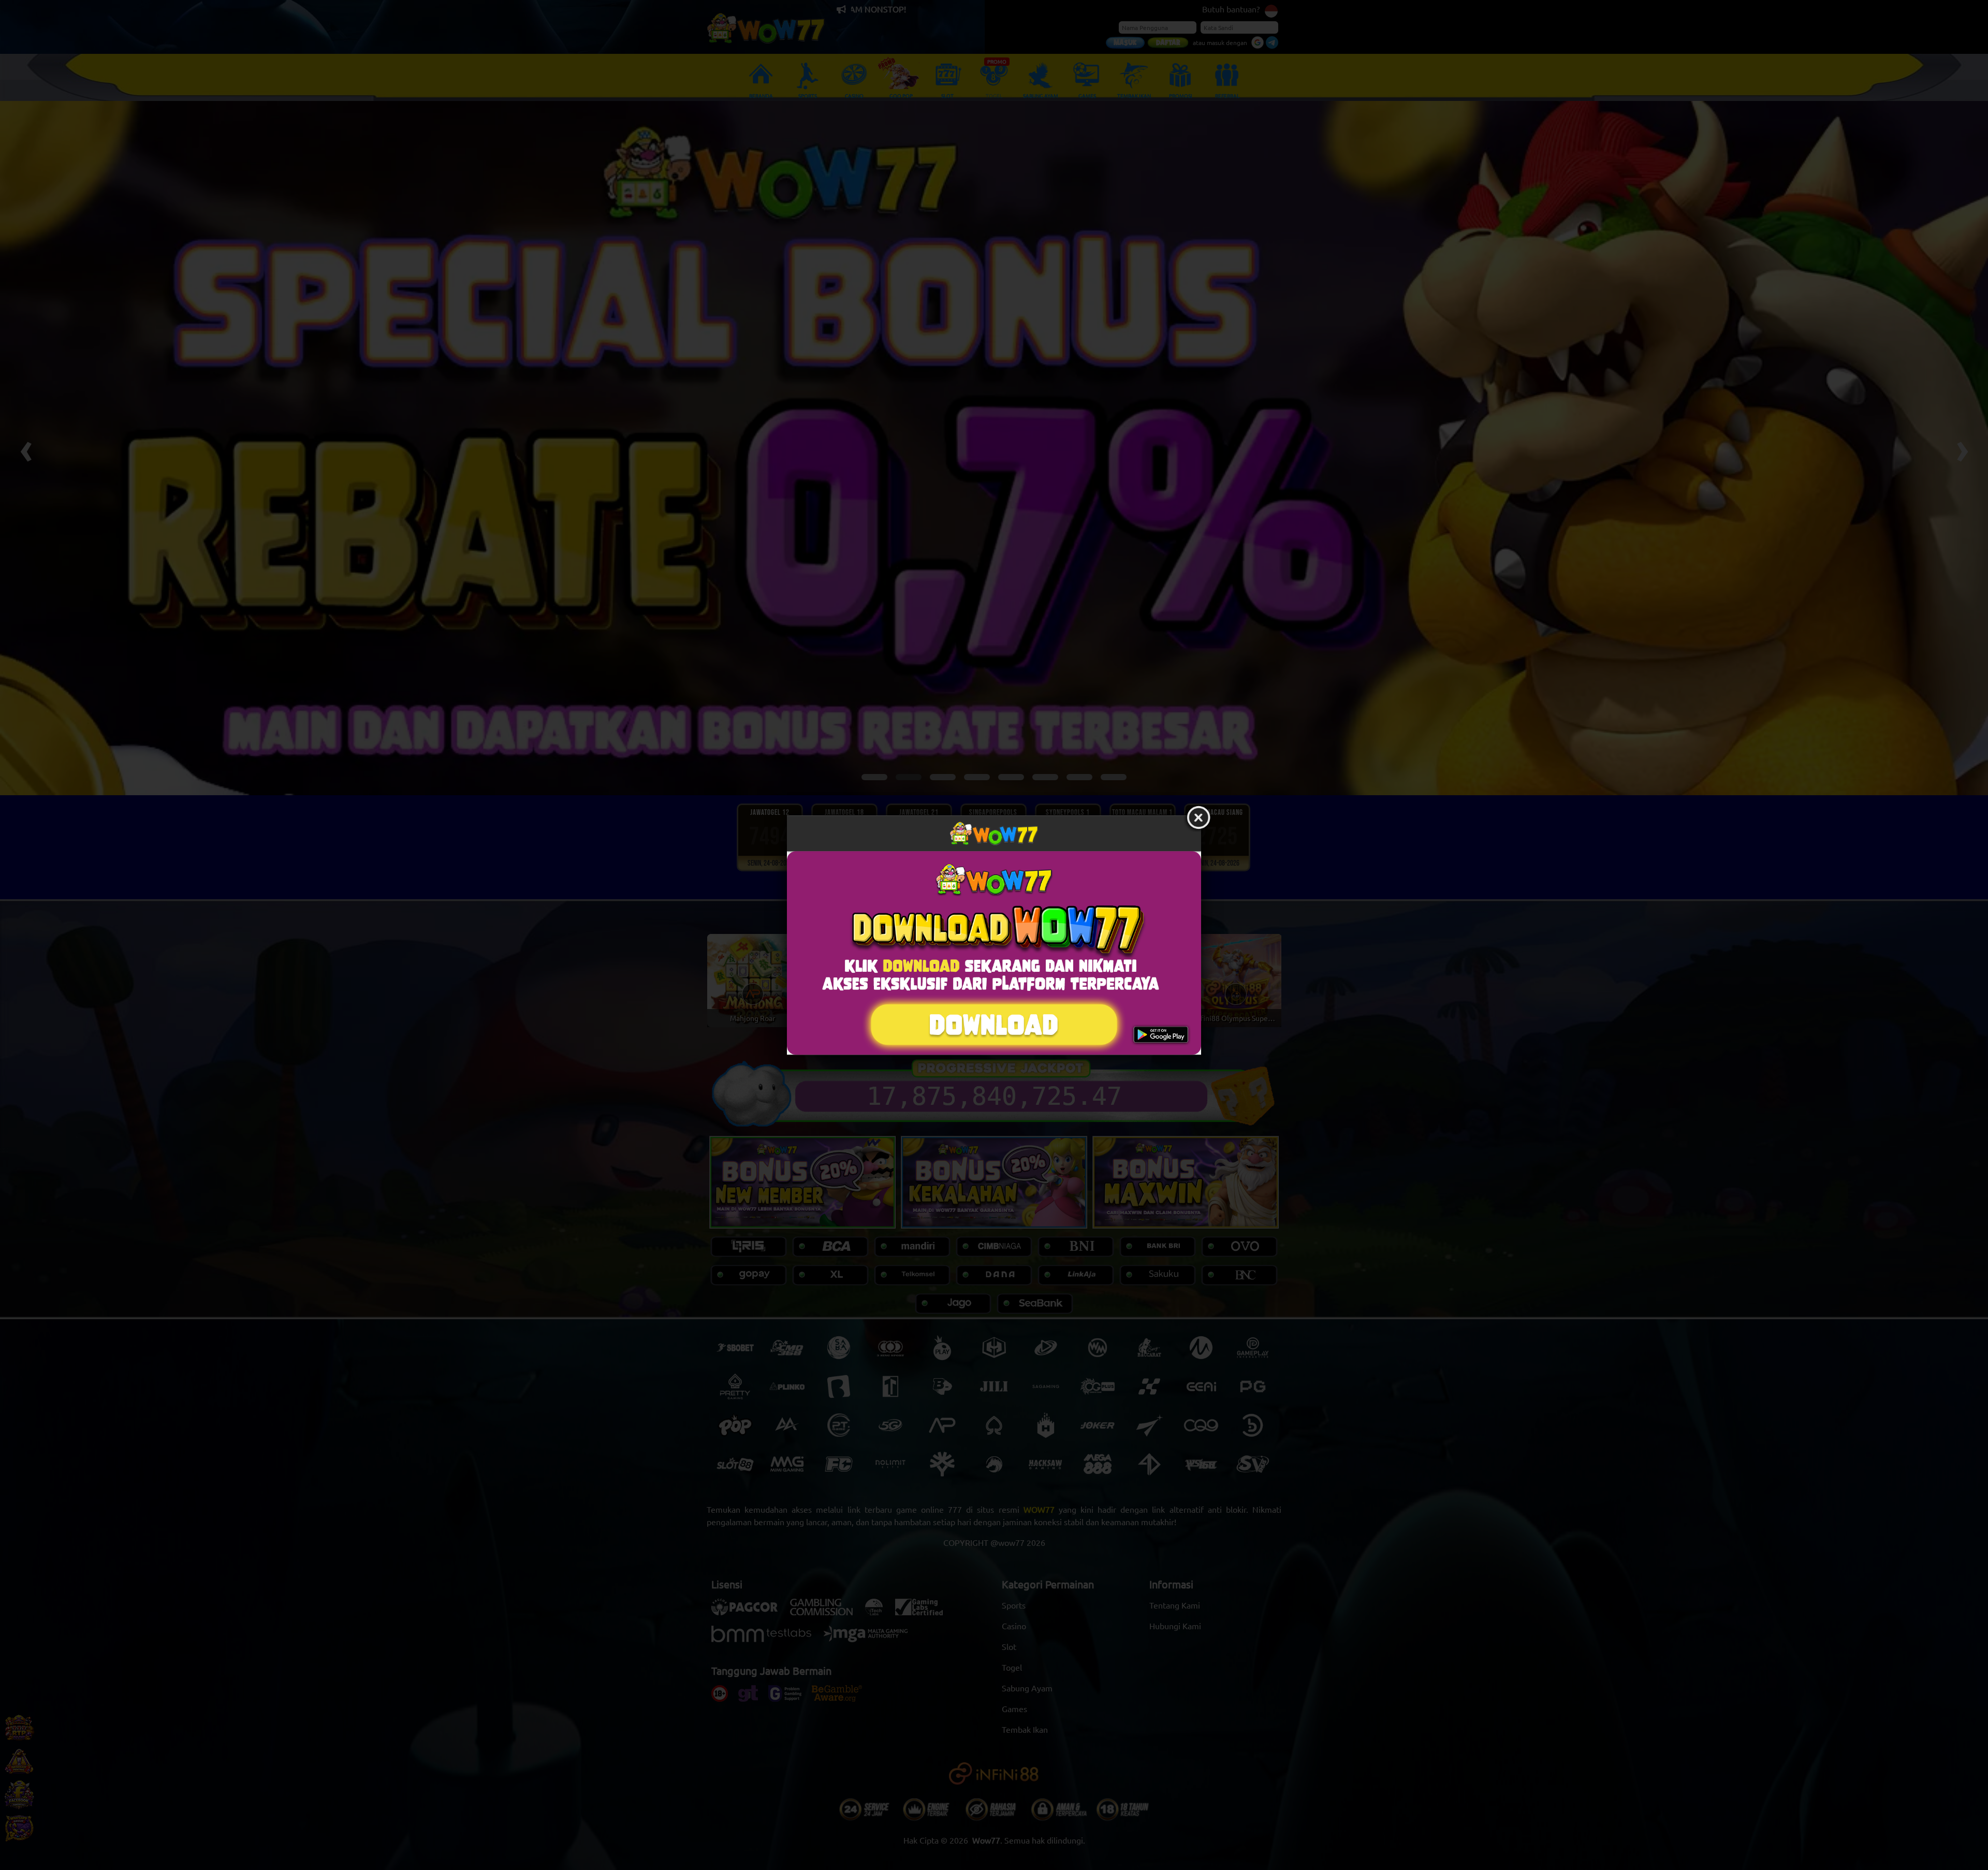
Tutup (1198, 818)
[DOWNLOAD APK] (994, 953)
